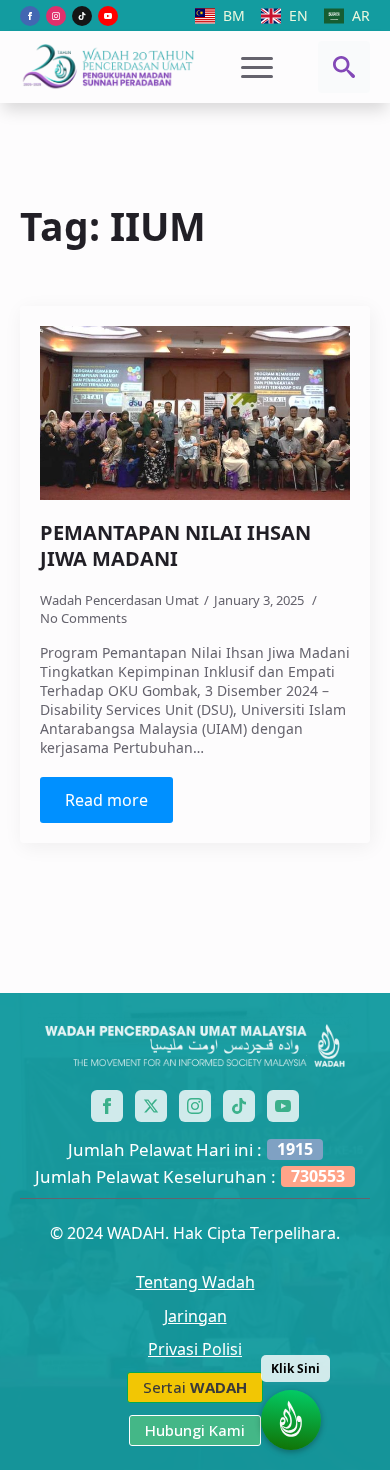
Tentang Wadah (195, 1282)
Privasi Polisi (195, 1349)
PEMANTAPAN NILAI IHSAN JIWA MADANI (175, 546)
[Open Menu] (257, 67)
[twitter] (151, 1106)
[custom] (82, 16)
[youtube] (108, 16)
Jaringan (195, 1316)
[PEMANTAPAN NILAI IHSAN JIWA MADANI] (195, 413)
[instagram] (56, 16)
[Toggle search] (344, 67)
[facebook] (30, 16)
